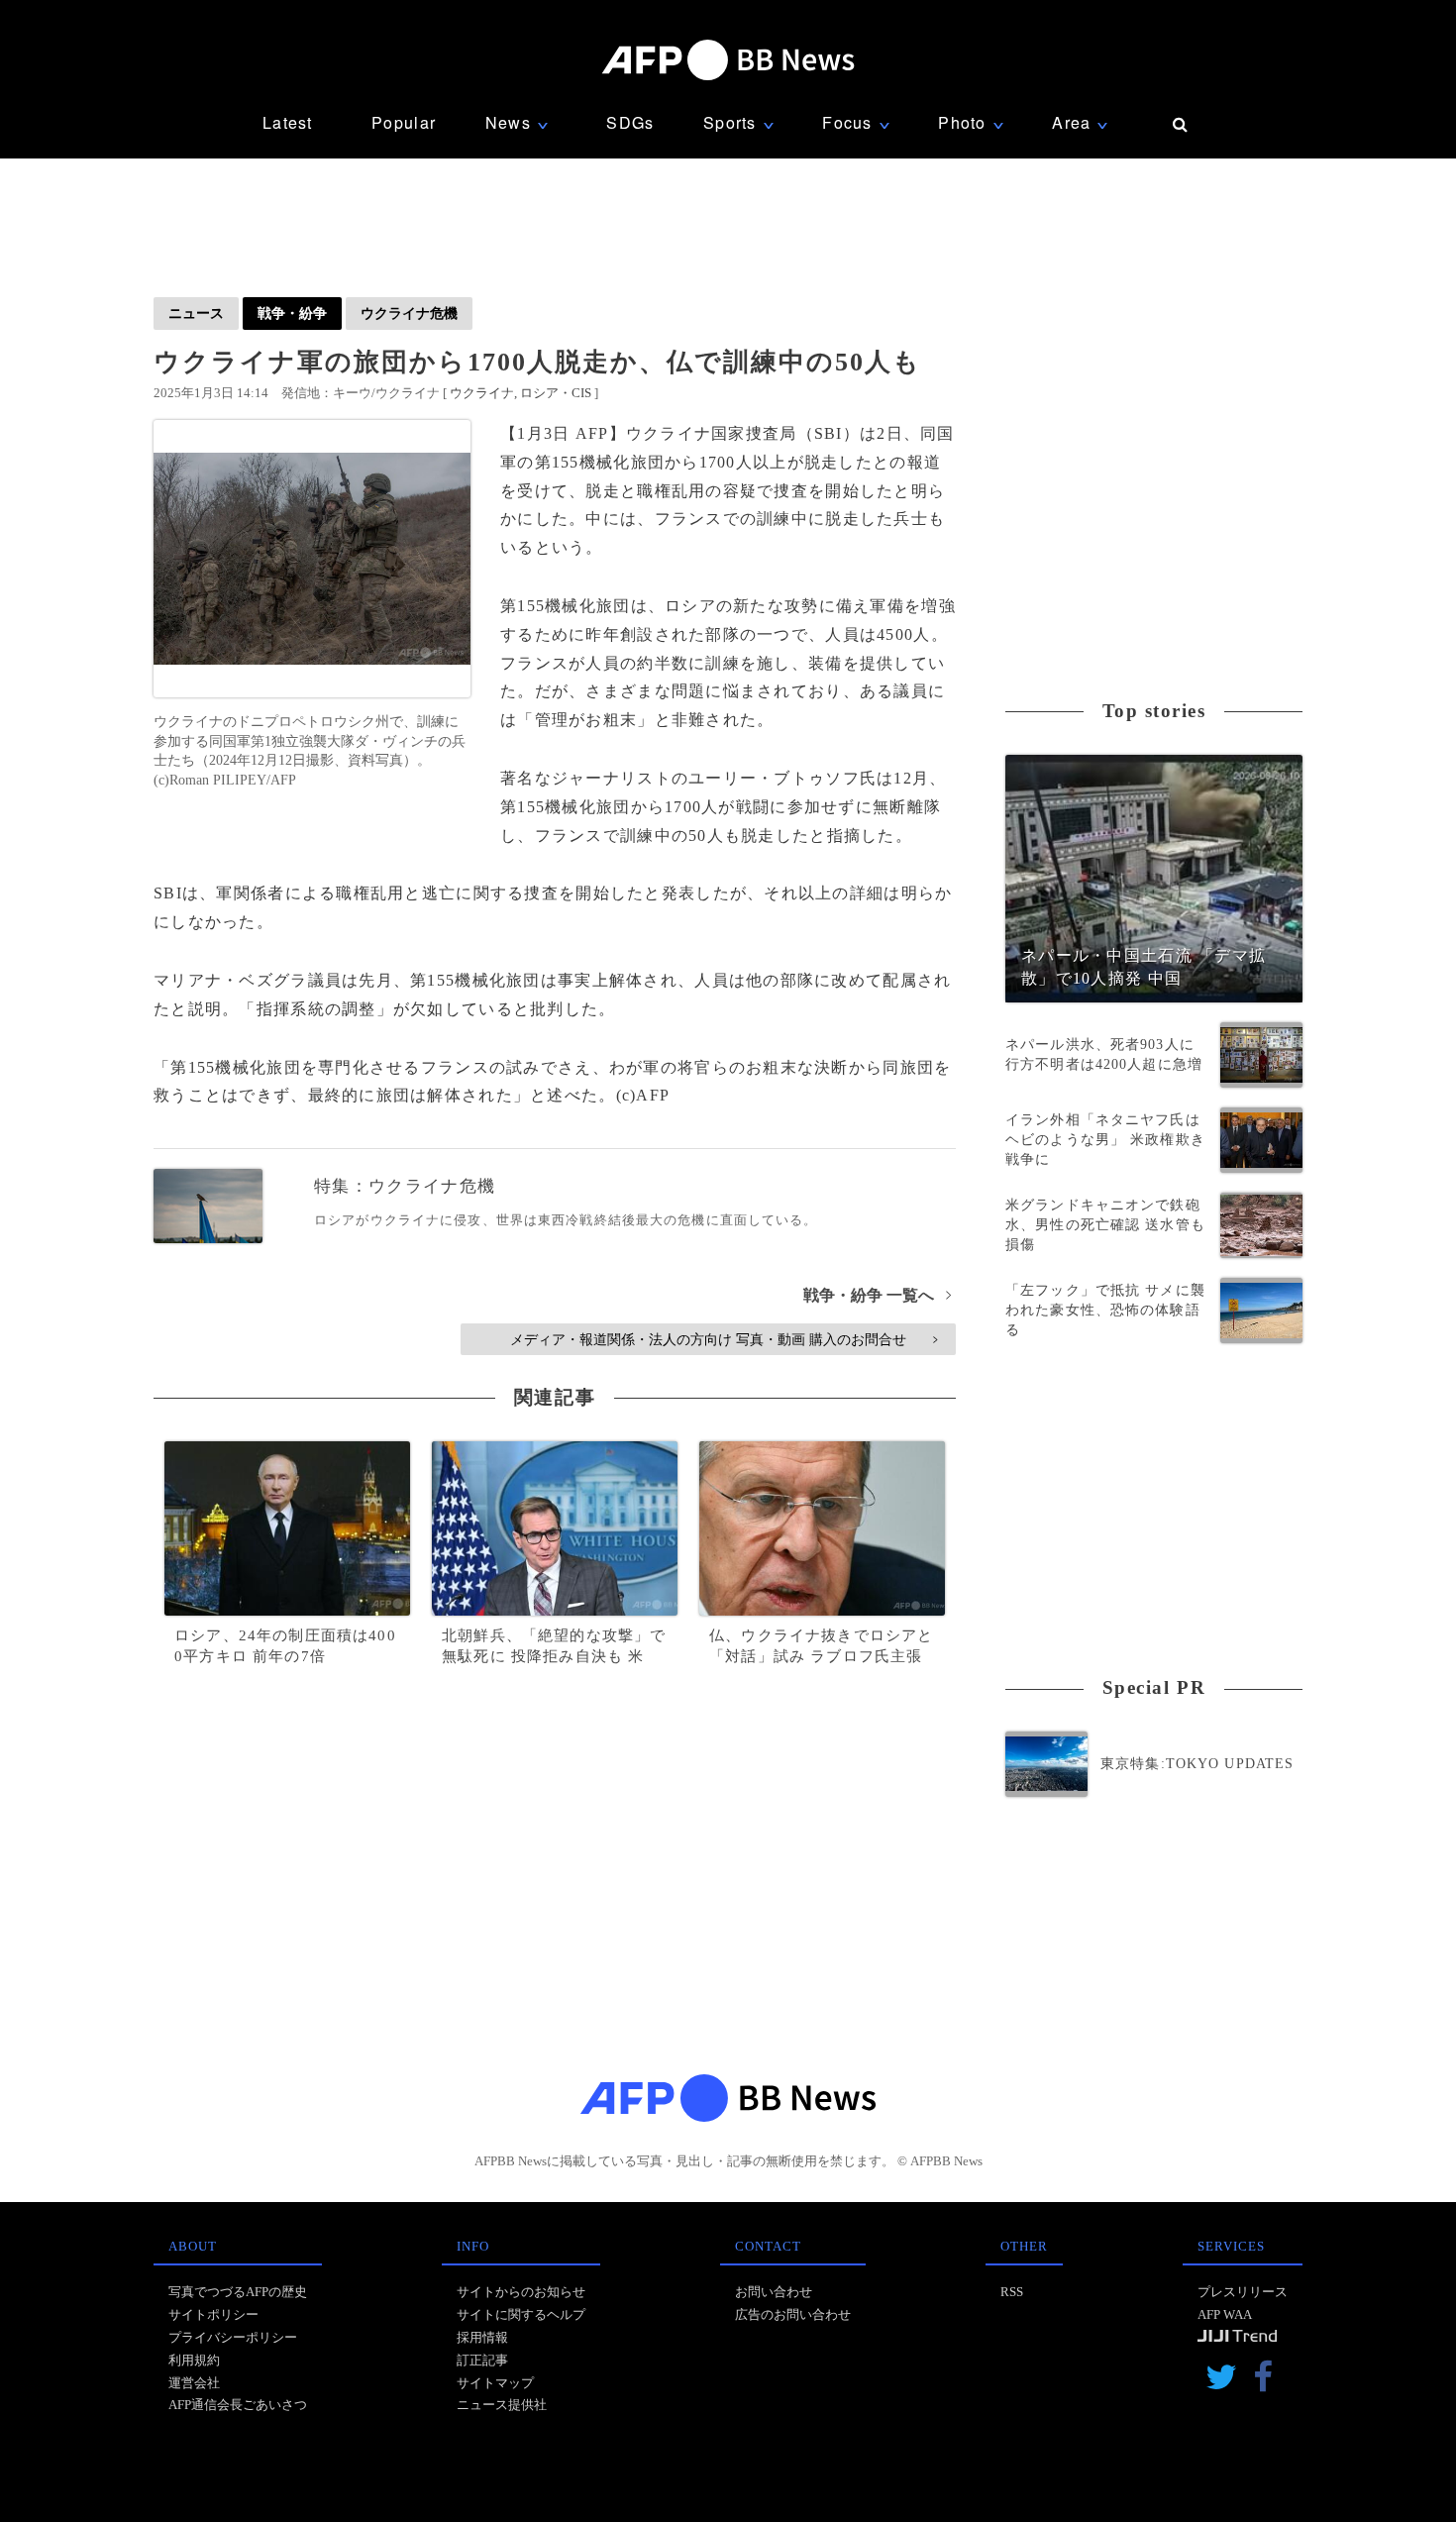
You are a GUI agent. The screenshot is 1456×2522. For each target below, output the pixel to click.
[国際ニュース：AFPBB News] (728, 60)
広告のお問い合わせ (793, 2314)
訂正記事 (482, 2360)
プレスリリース (1243, 2292)
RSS (1012, 2292)
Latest (288, 122)
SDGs (630, 122)
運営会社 (194, 2383)
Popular (404, 122)
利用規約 (194, 2360)
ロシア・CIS (556, 393)
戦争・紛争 (292, 313)
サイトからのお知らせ (521, 2292)
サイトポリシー (213, 2314)
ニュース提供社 (502, 2405)
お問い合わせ (774, 2292)
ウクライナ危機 (409, 313)
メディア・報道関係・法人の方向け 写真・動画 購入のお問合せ (724, 1339)
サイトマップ (495, 2383)
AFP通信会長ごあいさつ (238, 2405)
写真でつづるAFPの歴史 (238, 2292)
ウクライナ (482, 393)
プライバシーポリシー (233, 2337)
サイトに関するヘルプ (521, 2314)
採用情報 (482, 2337)
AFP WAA (1225, 2314)
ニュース (196, 313)
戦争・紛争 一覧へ (877, 1295)
